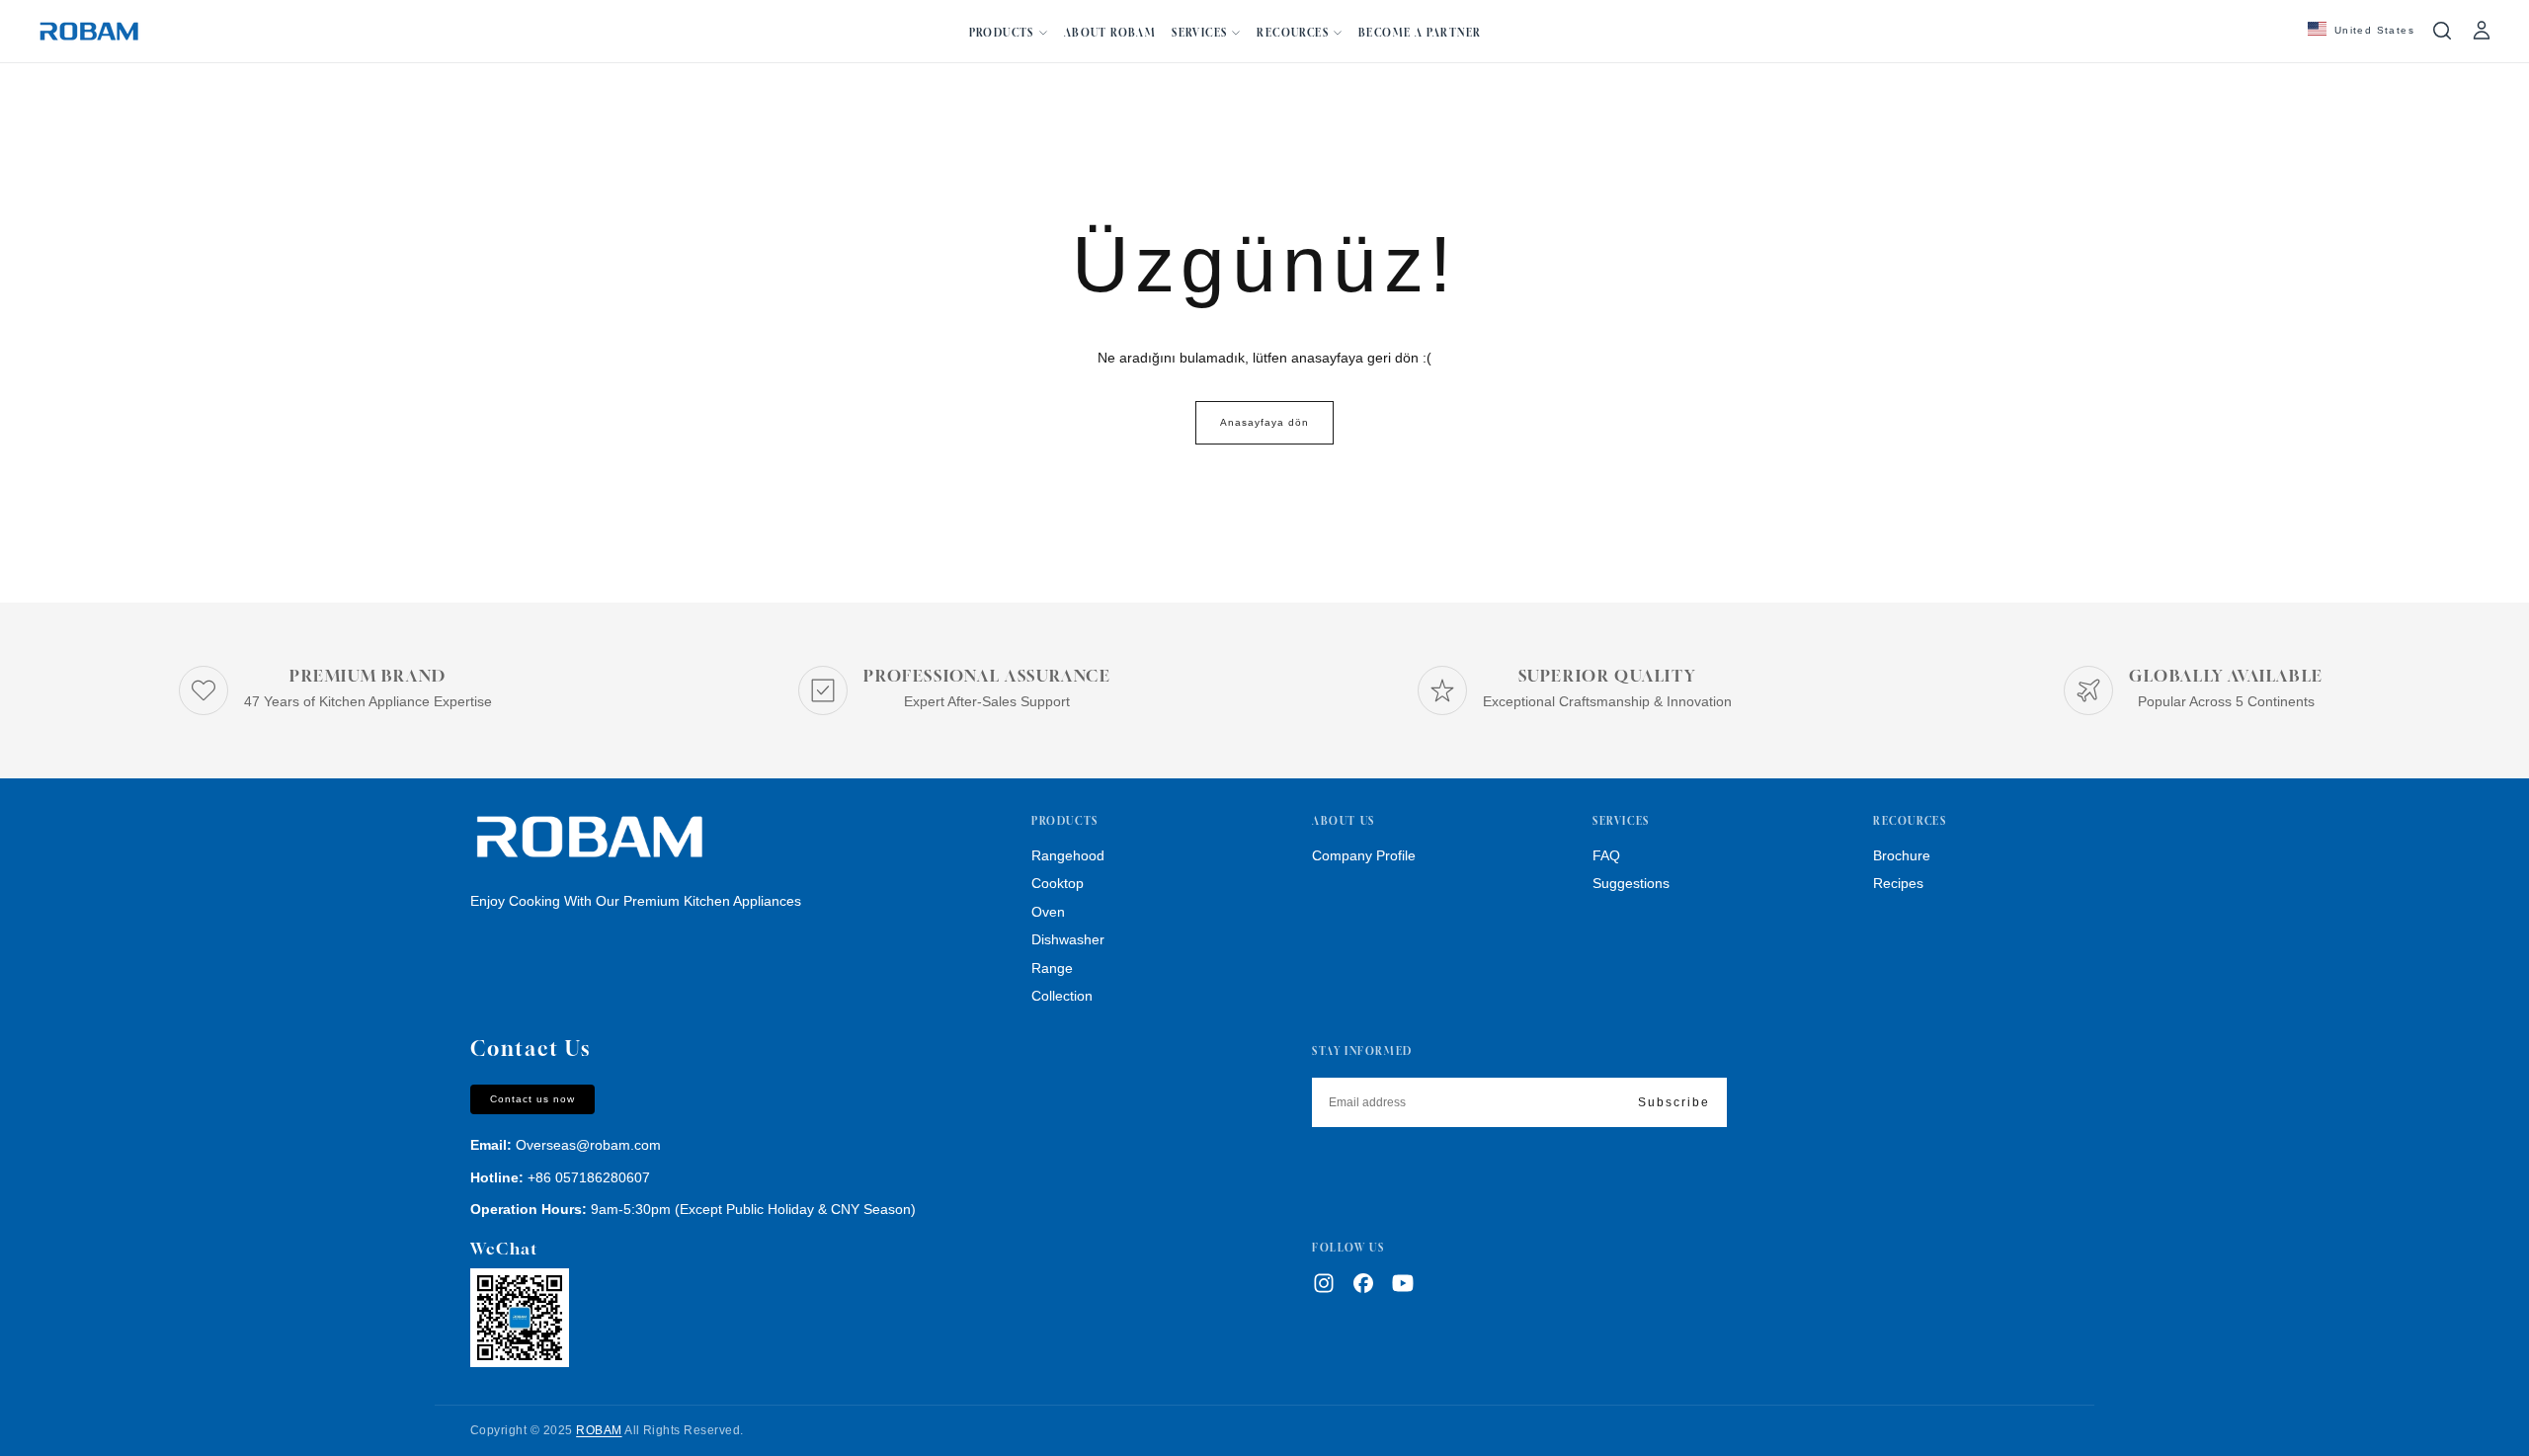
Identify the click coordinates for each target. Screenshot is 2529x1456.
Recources (1293, 33)
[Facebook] (1363, 1283)
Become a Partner (1420, 33)
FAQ (1606, 855)
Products (1002, 33)
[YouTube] (1403, 1283)
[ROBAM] (589, 838)
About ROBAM (1110, 33)
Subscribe (1674, 1102)
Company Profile (1364, 855)
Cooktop (1058, 883)
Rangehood (1068, 855)
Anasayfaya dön (1264, 422)
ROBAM (599, 1430)
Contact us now (532, 1099)
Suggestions (1631, 883)
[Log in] (2482, 31)
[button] (2361, 31)
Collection (1062, 996)
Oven (1048, 912)
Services (1199, 33)
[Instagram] (1324, 1283)
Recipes (1898, 883)
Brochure (1902, 855)
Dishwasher (1068, 939)
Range (1052, 968)
